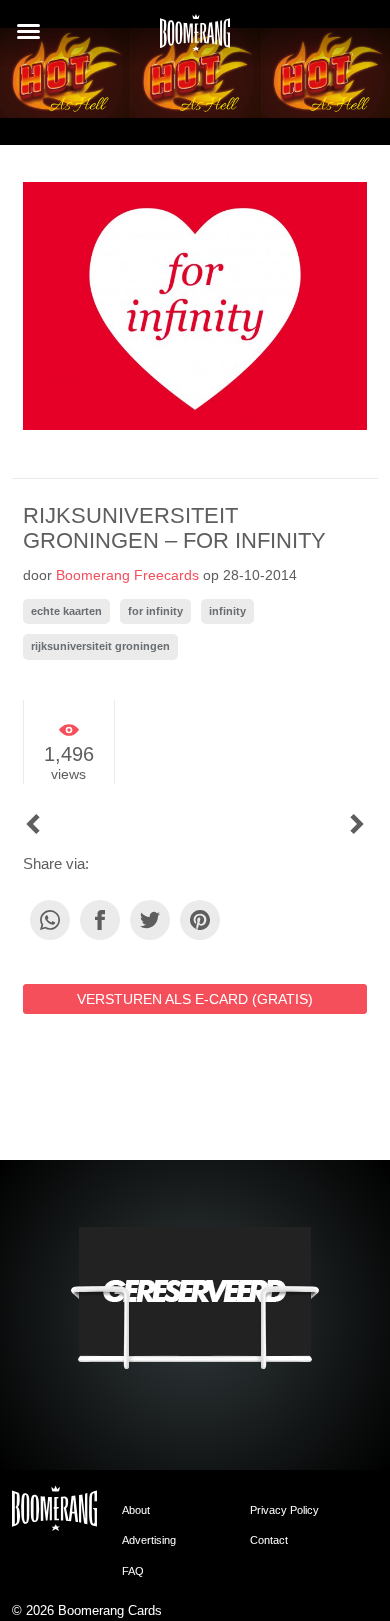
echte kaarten (66, 611)
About (136, 1510)
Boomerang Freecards (127, 575)
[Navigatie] (28, 31)
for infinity (155, 611)
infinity (227, 611)
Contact (269, 1540)
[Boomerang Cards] (195, 39)
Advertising (149, 1540)
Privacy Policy (284, 1510)
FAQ (133, 1571)
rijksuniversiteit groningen (100, 646)
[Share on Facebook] (100, 920)
